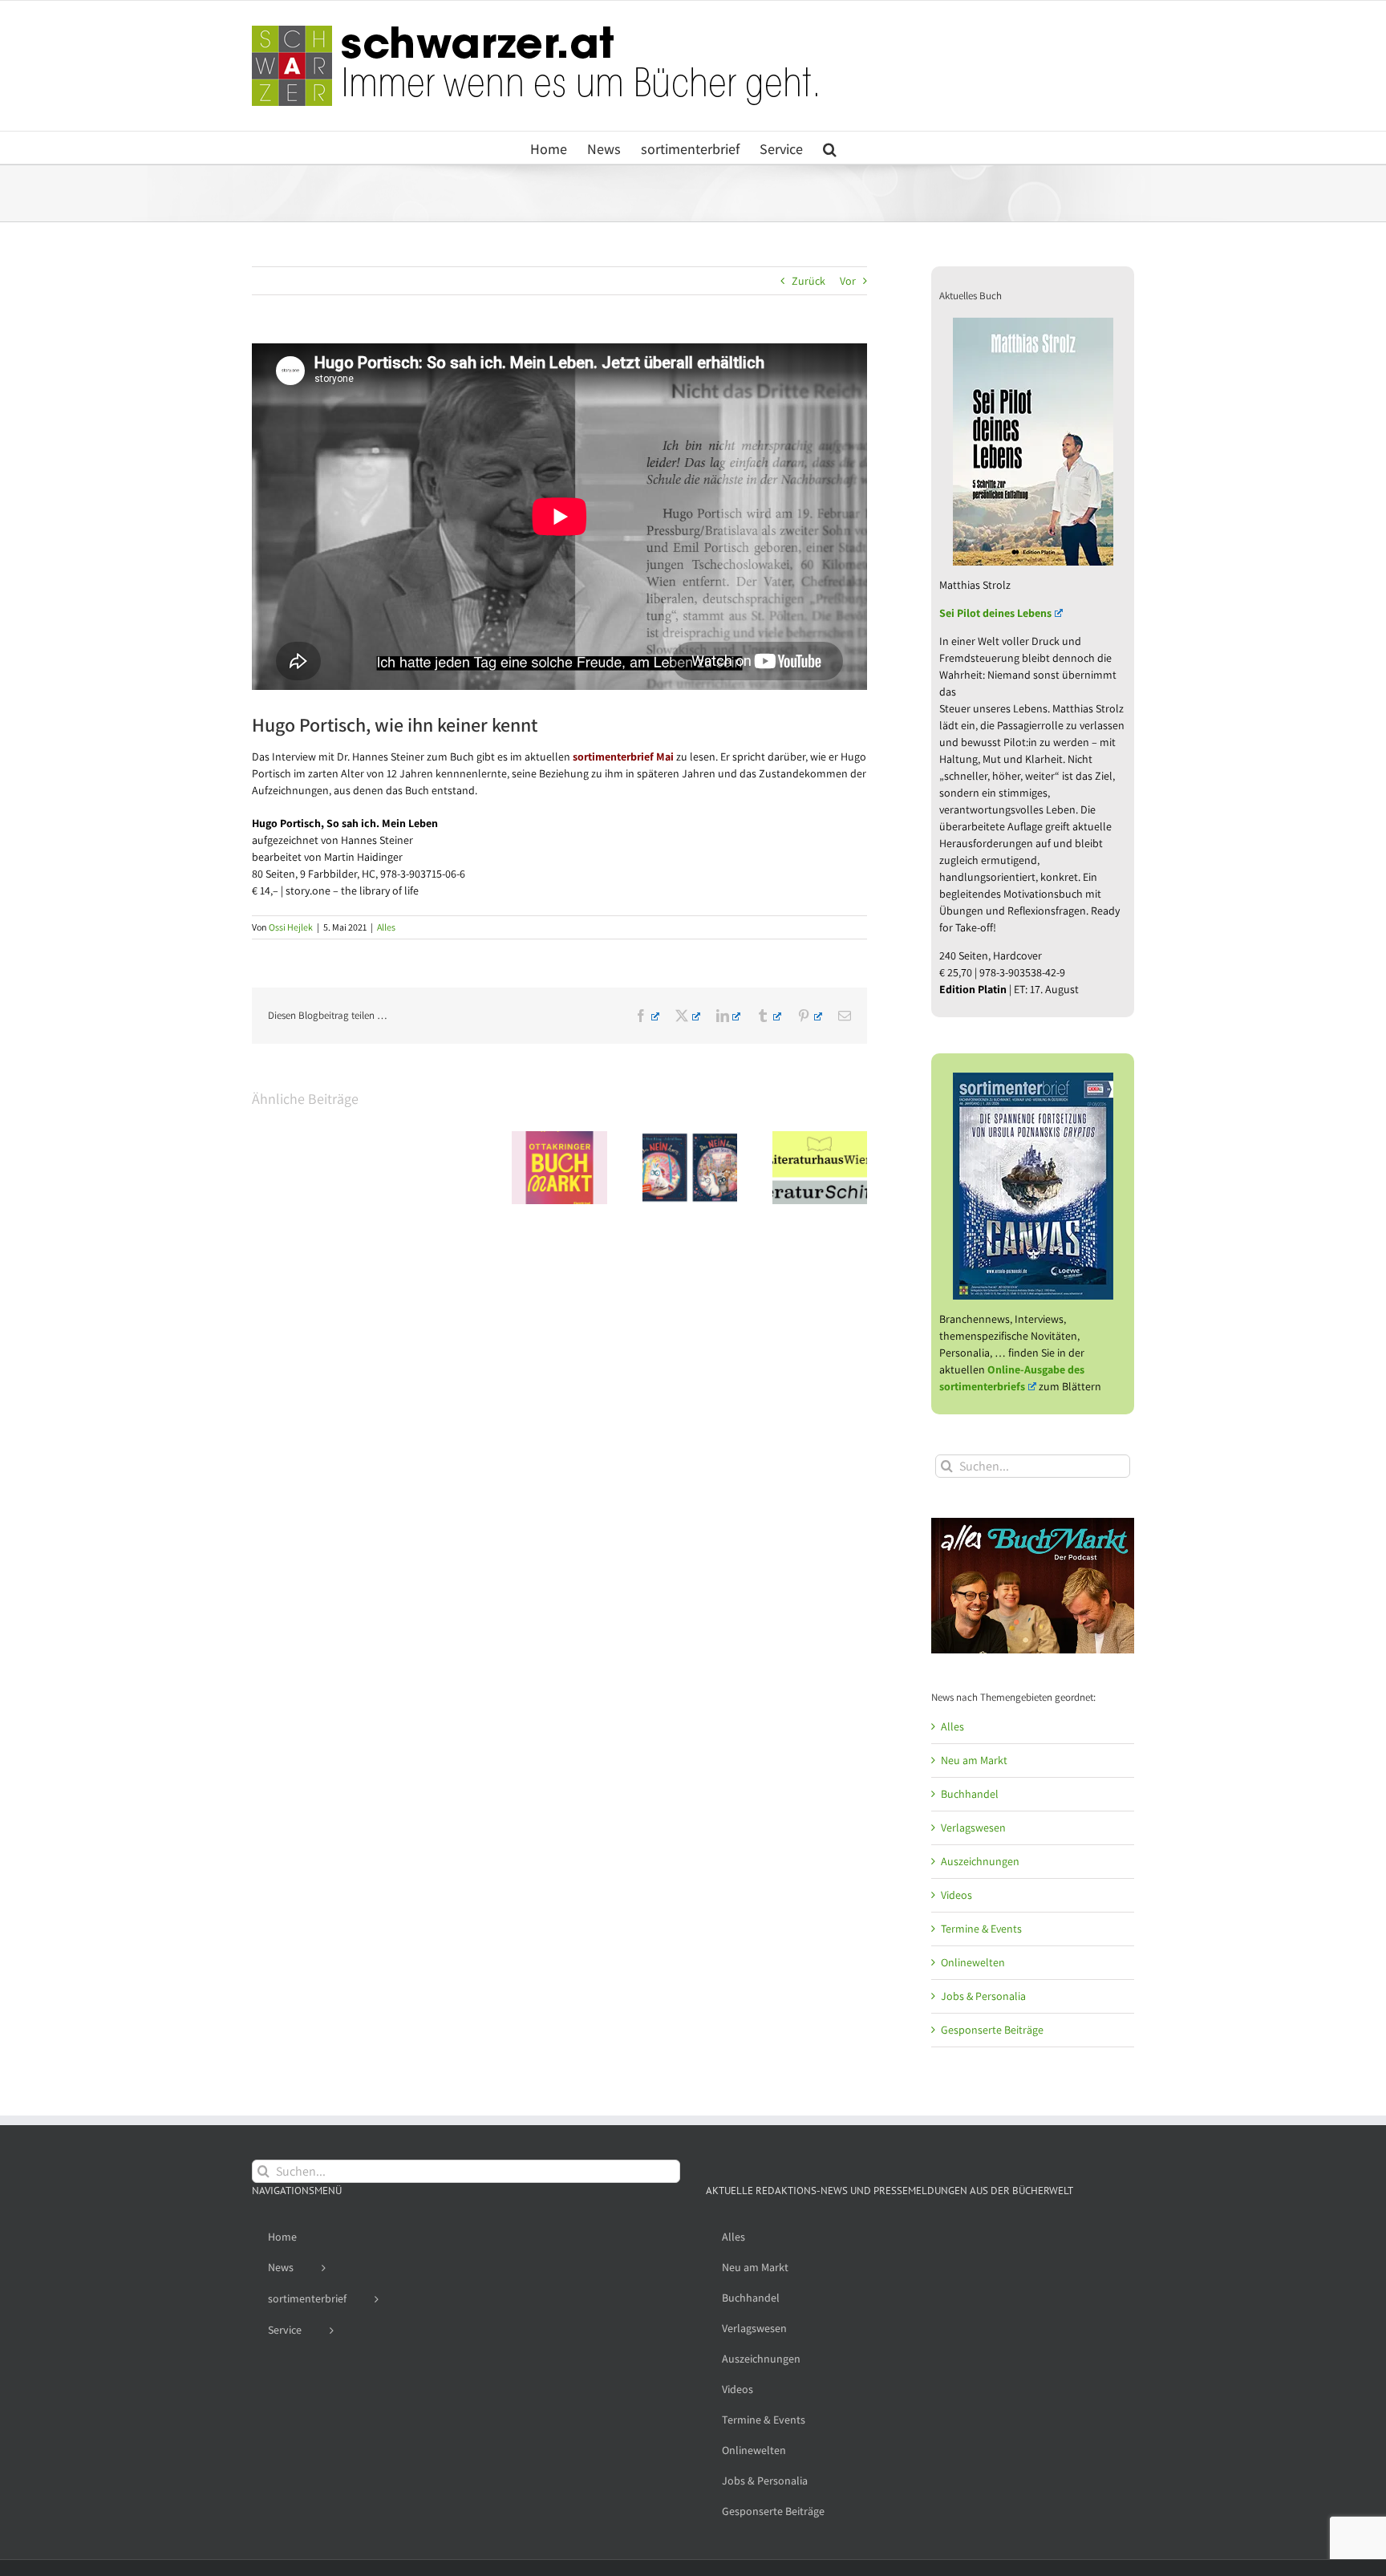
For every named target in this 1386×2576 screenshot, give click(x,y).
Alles (386, 927)
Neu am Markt (974, 1760)
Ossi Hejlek (291, 927)
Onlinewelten (973, 1962)
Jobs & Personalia (983, 1996)
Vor (848, 281)
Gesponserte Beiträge (992, 2030)
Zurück (808, 281)
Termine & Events (981, 1929)
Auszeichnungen (980, 1861)
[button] (830, 148)
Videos (956, 1895)
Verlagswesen (973, 1828)
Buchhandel (970, 1794)
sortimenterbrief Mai (623, 757)
